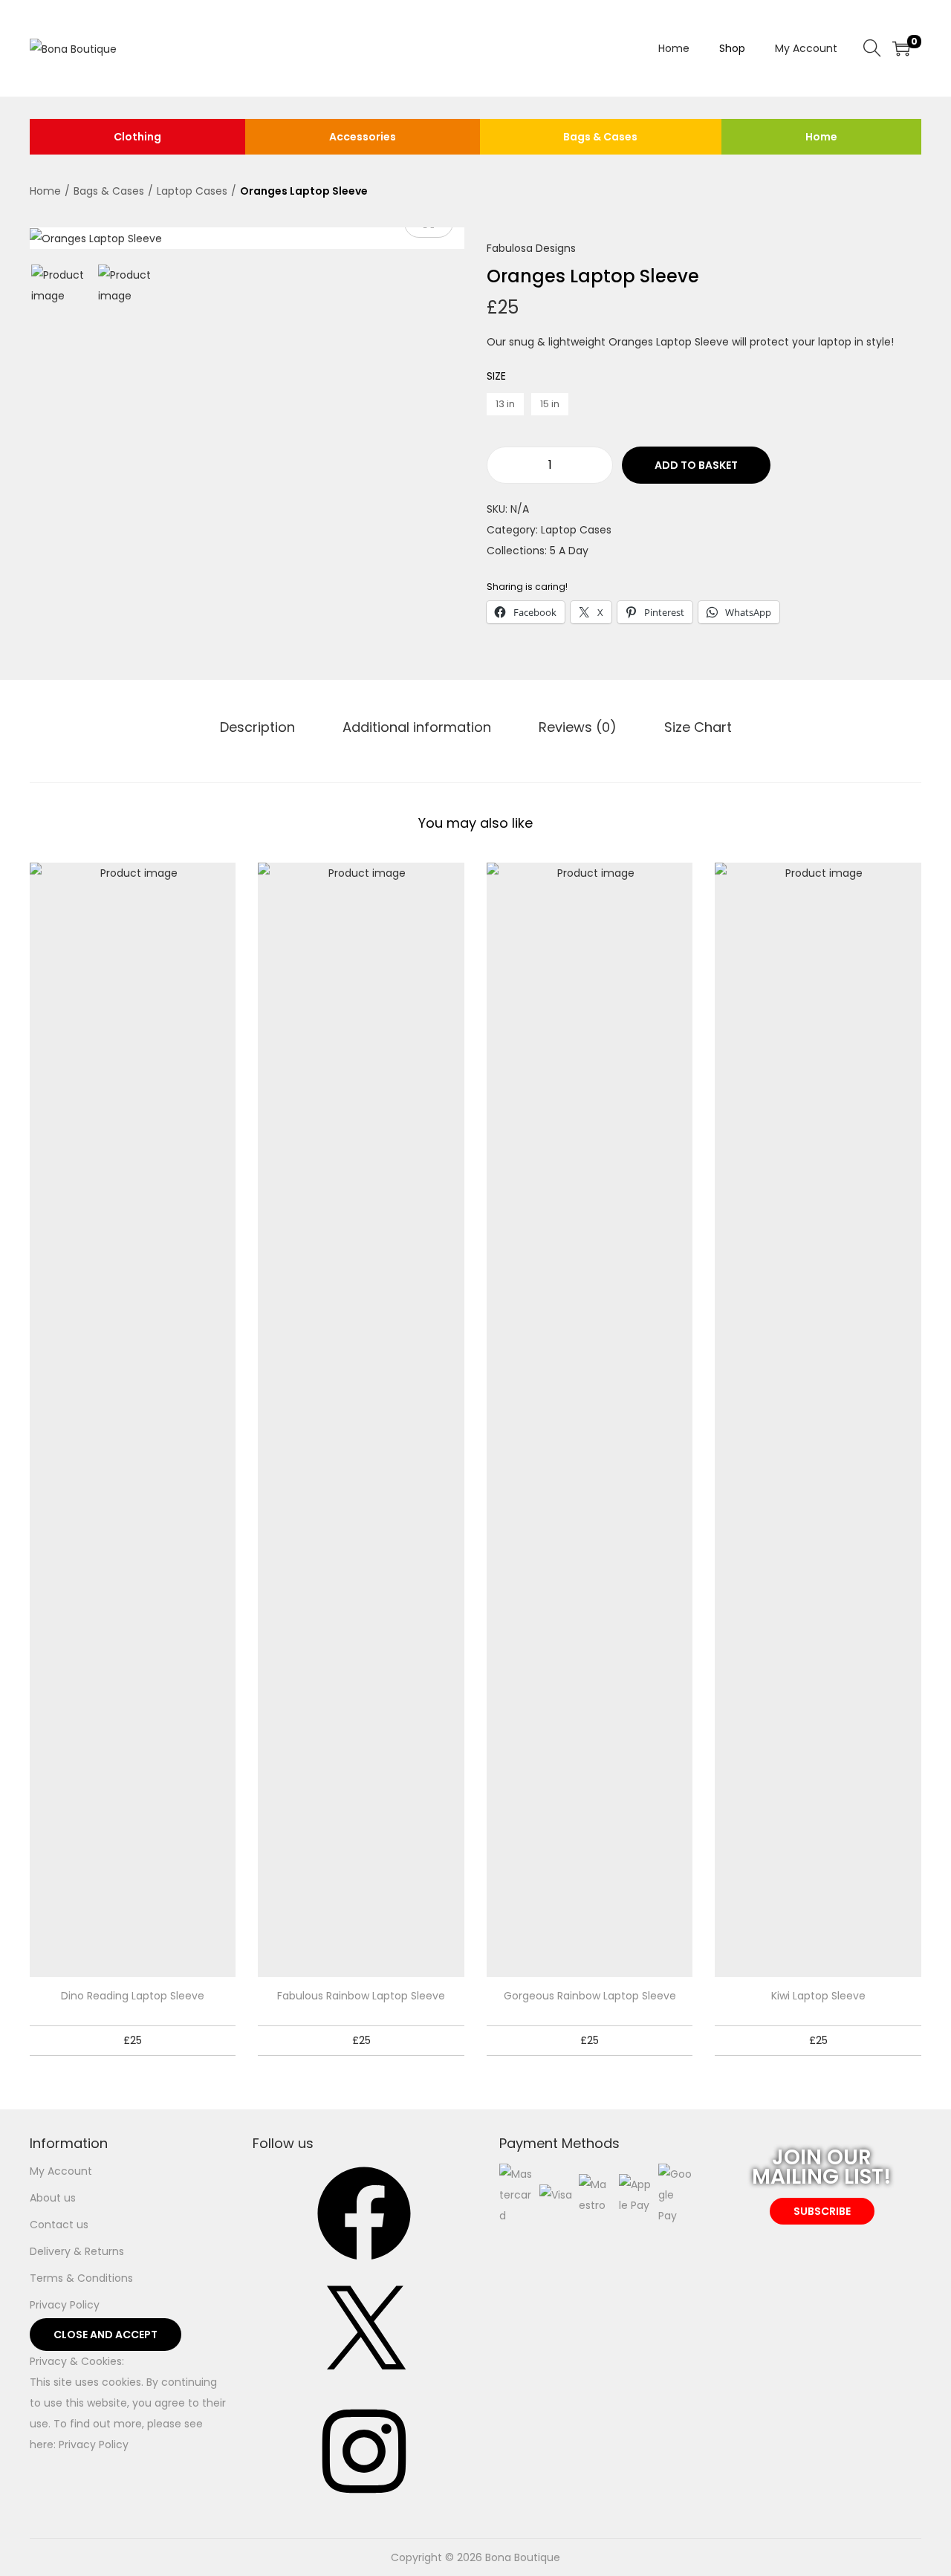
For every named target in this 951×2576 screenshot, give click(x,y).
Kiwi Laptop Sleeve (818, 1996)
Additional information (417, 727)
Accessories (363, 137)
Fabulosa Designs (531, 248)
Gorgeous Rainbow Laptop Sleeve (590, 1996)
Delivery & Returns (77, 2251)
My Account (61, 2171)
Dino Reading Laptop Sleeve (133, 1996)
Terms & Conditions (81, 2278)
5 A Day (569, 551)
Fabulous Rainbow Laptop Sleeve (361, 1996)
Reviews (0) (578, 727)
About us (53, 2198)
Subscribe (822, 2211)
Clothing (137, 137)
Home (821, 137)
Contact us (59, 2225)
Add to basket (696, 465)
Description (257, 727)
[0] (901, 48)
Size (496, 376)
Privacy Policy (65, 2305)
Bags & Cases (600, 137)
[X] (364, 2384)
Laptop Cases (192, 191)
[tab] (257, 727)
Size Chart (698, 727)
